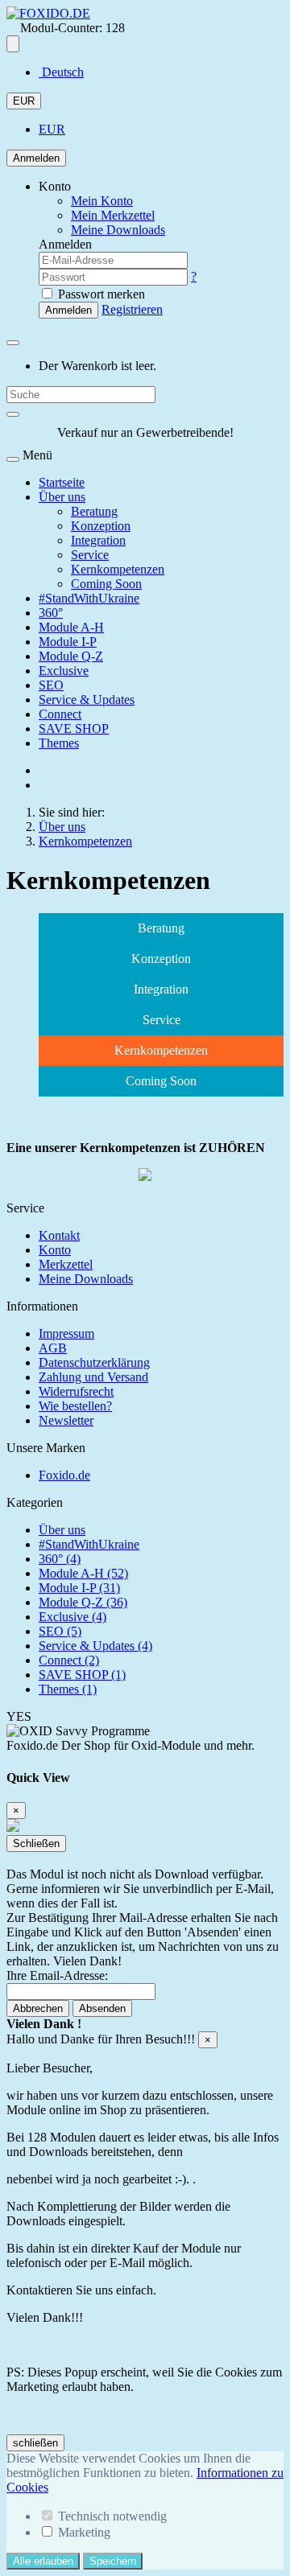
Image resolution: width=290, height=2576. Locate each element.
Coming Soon (106, 584)
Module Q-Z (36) (83, 1602)
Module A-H (71, 627)
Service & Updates (87, 700)
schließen (35, 2443)
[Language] (13, 44)
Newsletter (66, 1420)
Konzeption (101, 526)
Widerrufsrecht (76, 1391)
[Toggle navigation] (13, 459)
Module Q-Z (71, 656)
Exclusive (64, 671)
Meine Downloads (86, 1279)
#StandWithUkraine (89, 598)
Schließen (36, 1844)
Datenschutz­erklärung (94, 1362)
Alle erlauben (43, 2561)
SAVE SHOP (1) (82, 1675)
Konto (55, 1250)
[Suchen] (13, 414)
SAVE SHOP (74, 728)
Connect (60, 714)
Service (90, 555)
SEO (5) (60, 1631)
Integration (98, 540)
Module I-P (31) (79, 1588)
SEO (51, 685)
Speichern (113, 2561)
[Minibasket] (13, 343)
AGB (53, 1348)
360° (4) (60, 1559)
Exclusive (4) (72, 1617)
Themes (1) (68, 1689)
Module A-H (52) (83, 1573)
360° (51, 613)
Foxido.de (64, 1475)
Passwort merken (100, 294)
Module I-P (68, 642)
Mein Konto (102, 201)
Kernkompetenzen (118, 569)
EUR (24, 101)
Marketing (84, 2532)
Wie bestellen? (75, 1406)
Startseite (62, 482)
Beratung (94, 511)
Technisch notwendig (112, 2516)
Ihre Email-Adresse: (57, 1975)
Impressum (66, 1333)
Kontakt (59, 1235)
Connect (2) (69, 1660)
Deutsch (61, 72)
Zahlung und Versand (93, 1377)
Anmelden (36, 158)
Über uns (62, 497)
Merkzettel (66, 1264)
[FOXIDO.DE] (48, 13)
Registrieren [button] (132, 309)
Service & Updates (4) (95, 1646)
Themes (59, 743)
